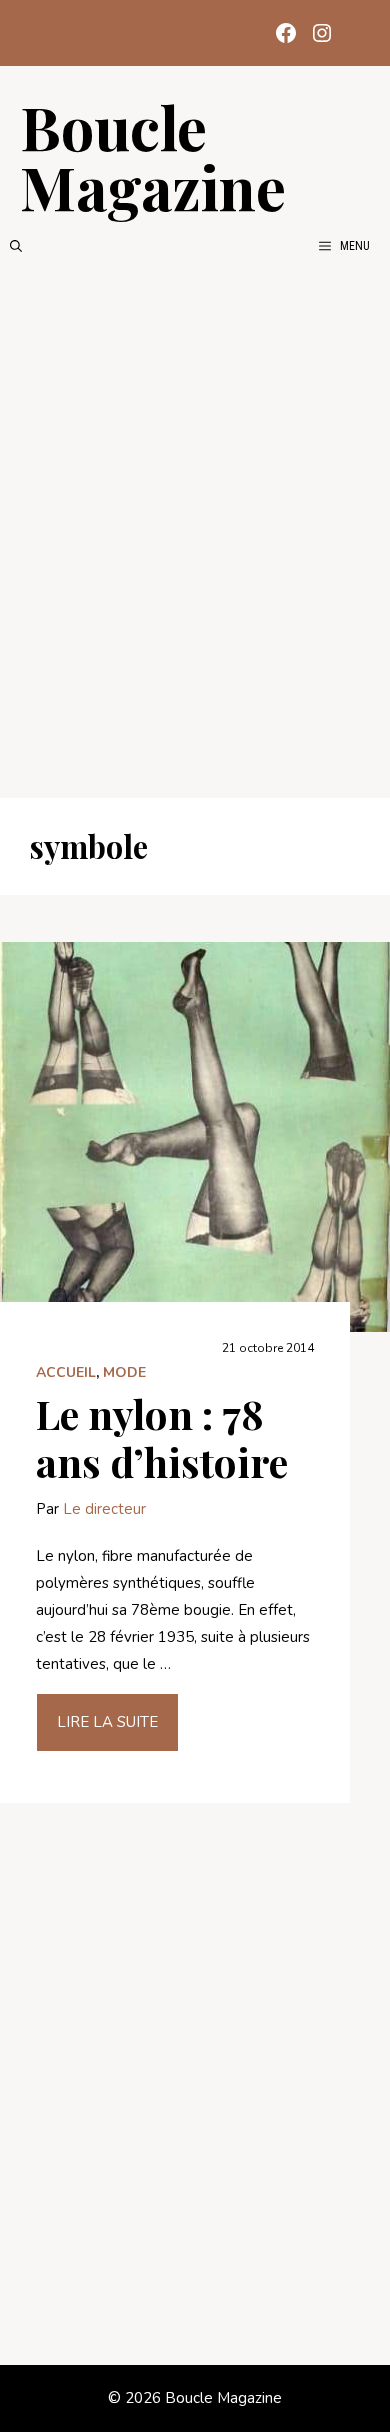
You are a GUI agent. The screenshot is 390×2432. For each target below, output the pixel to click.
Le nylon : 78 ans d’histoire (162, 1437)
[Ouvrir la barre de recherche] (16, 246)
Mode (124, 1372)
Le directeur (104, 1509)
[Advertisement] (195, 527)
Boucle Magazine (153, 156)
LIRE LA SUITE (107, 1722)
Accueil (66, 1372)
